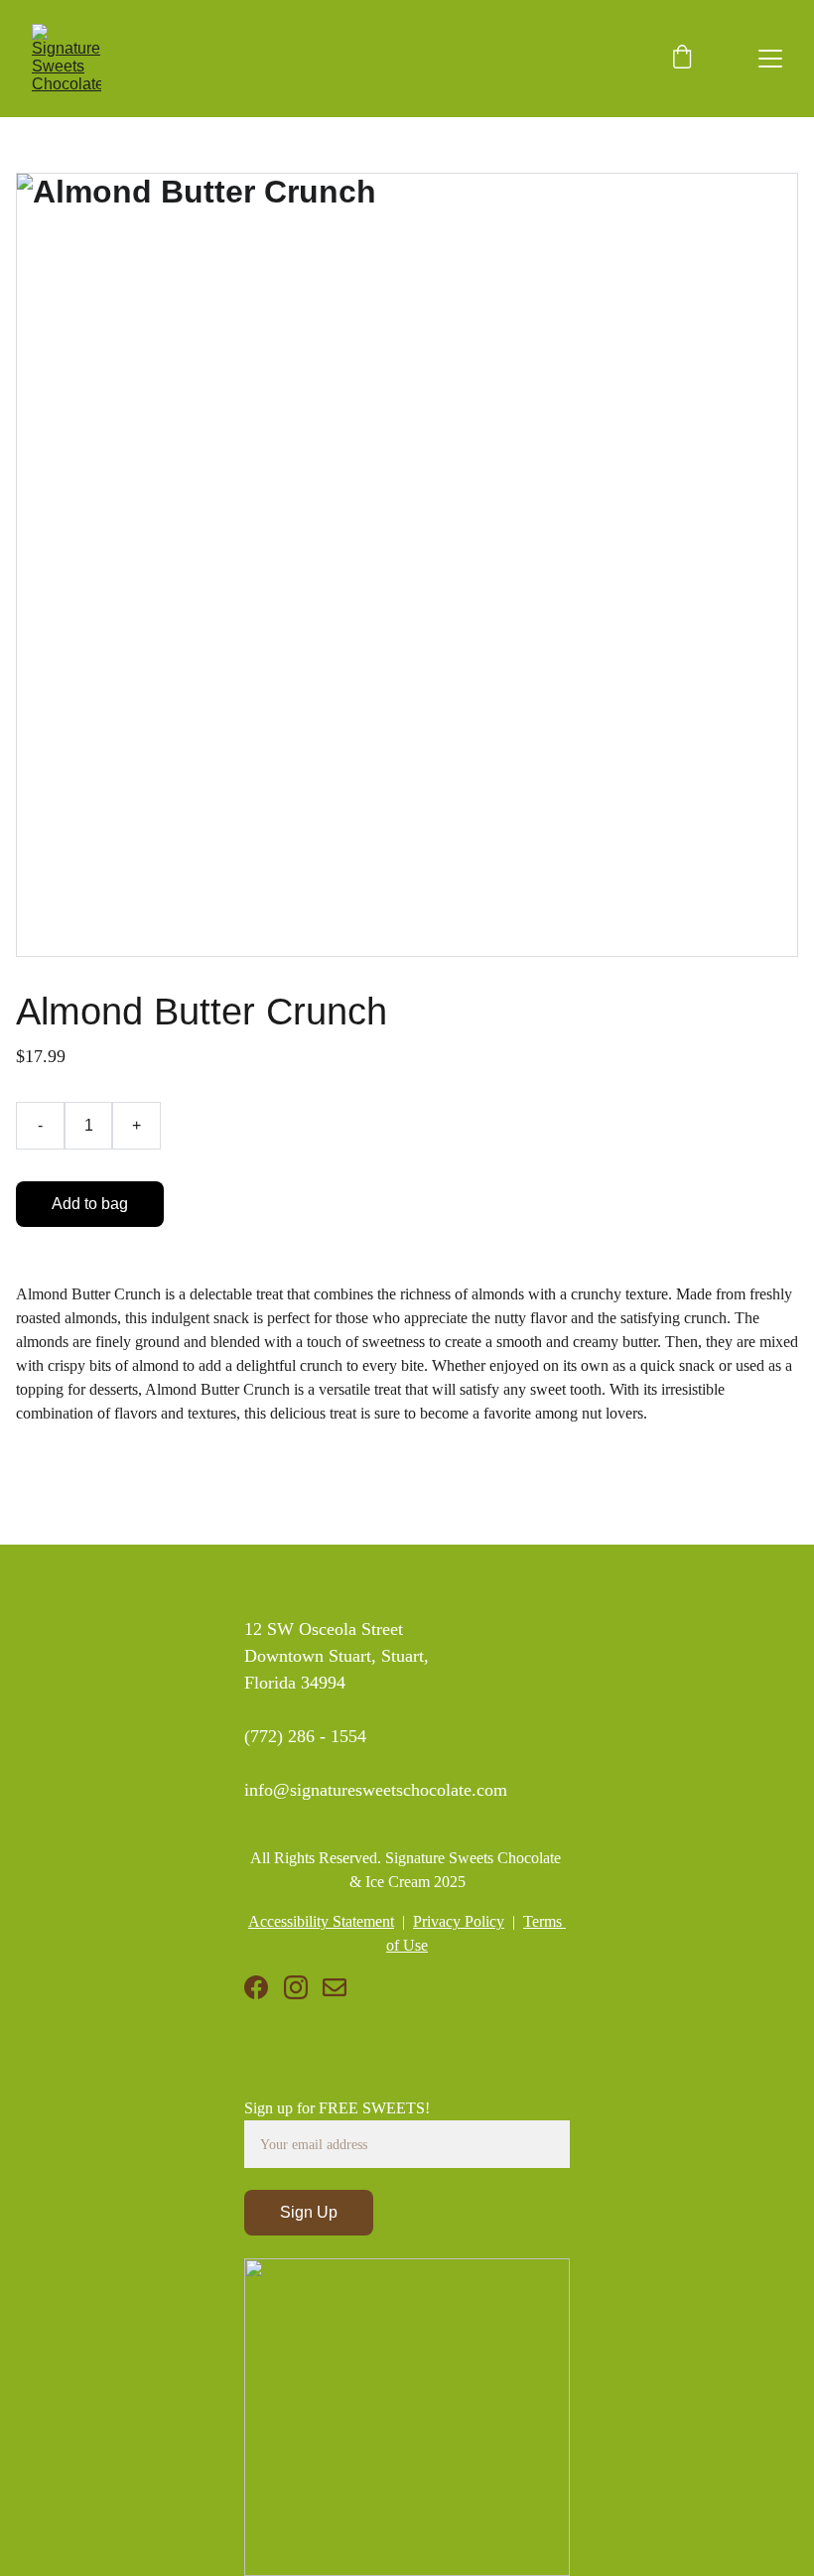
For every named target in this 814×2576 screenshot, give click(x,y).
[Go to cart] (682, 59)
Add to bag (90, 1204)
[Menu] (770, 59)
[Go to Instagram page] (296, 1987)
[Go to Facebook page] (256, 1987)
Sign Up (309, 2212)
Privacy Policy (459, 1921)
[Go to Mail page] (335, 1987)
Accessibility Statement (321, 1921)
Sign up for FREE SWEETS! (337, 2108)
